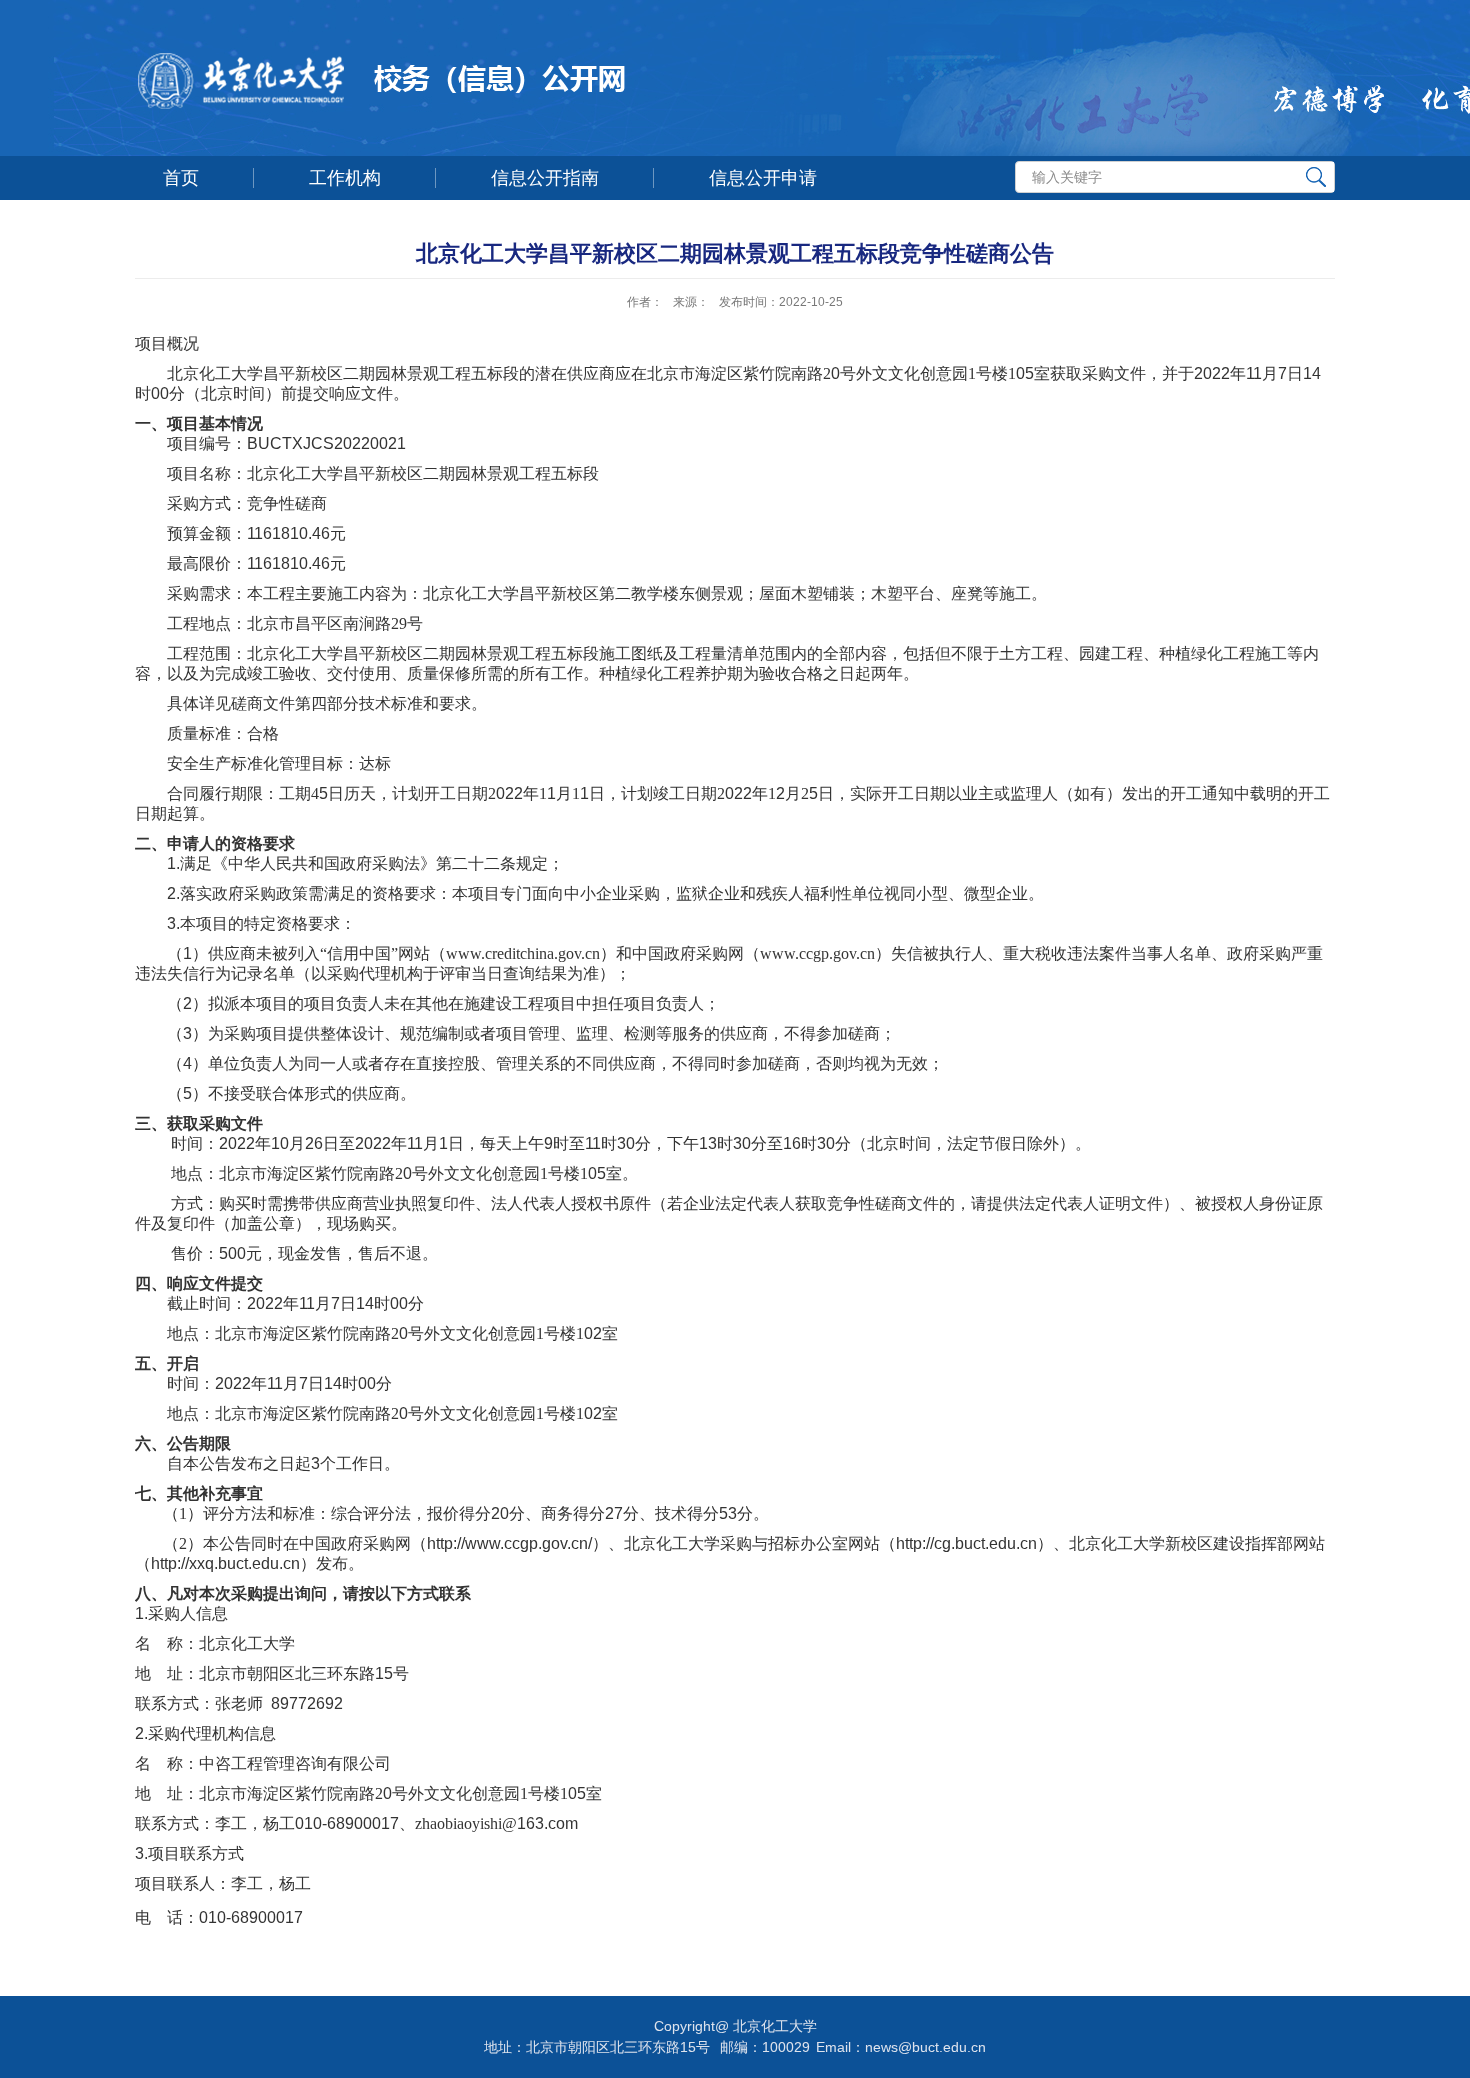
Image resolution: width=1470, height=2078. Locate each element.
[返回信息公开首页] (565, 85)
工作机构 (345, 178)
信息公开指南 (545, 178)
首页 (181, 178)
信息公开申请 (763, 178)
